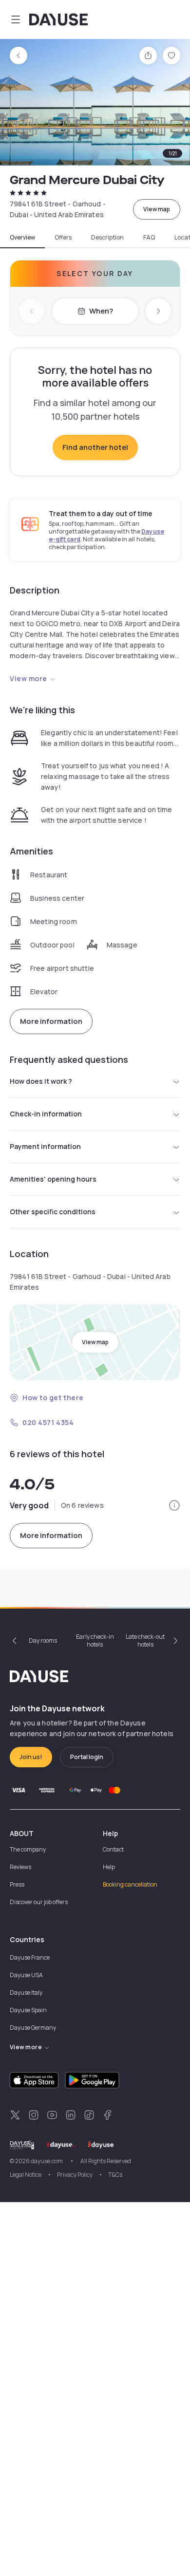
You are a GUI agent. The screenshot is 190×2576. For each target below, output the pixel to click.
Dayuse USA (26, 1975)
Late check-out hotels (145, 1640)
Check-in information (46, 1114)
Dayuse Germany (33, 2028)
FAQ (149, 238)
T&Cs (115, 2175)
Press (17, 1884)
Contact (113, 1849)
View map (157, 209)
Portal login (87, 1757)
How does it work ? (41, 1081)
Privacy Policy (75, 2175)
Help (109, 1867)
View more (28, 678)
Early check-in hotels (95, 1640)
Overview (22, 238)
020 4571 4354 (48, 1422)
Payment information (45, 1146)
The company (28, 1849)
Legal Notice (26, 2175)
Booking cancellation (130, 1884)
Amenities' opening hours (53, 1179)
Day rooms (43, 1640)
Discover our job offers (39, 1902)
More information (51, 1021)
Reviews (20, 1867)
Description (107, 238)
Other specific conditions (53, 1212)
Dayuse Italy (26, 1992)
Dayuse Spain (28, 2010)
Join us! (31, 1757)
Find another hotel (95, 447)
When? (101, 311)
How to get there (53, 1398)
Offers (63, 238)
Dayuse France (30, 1957)
